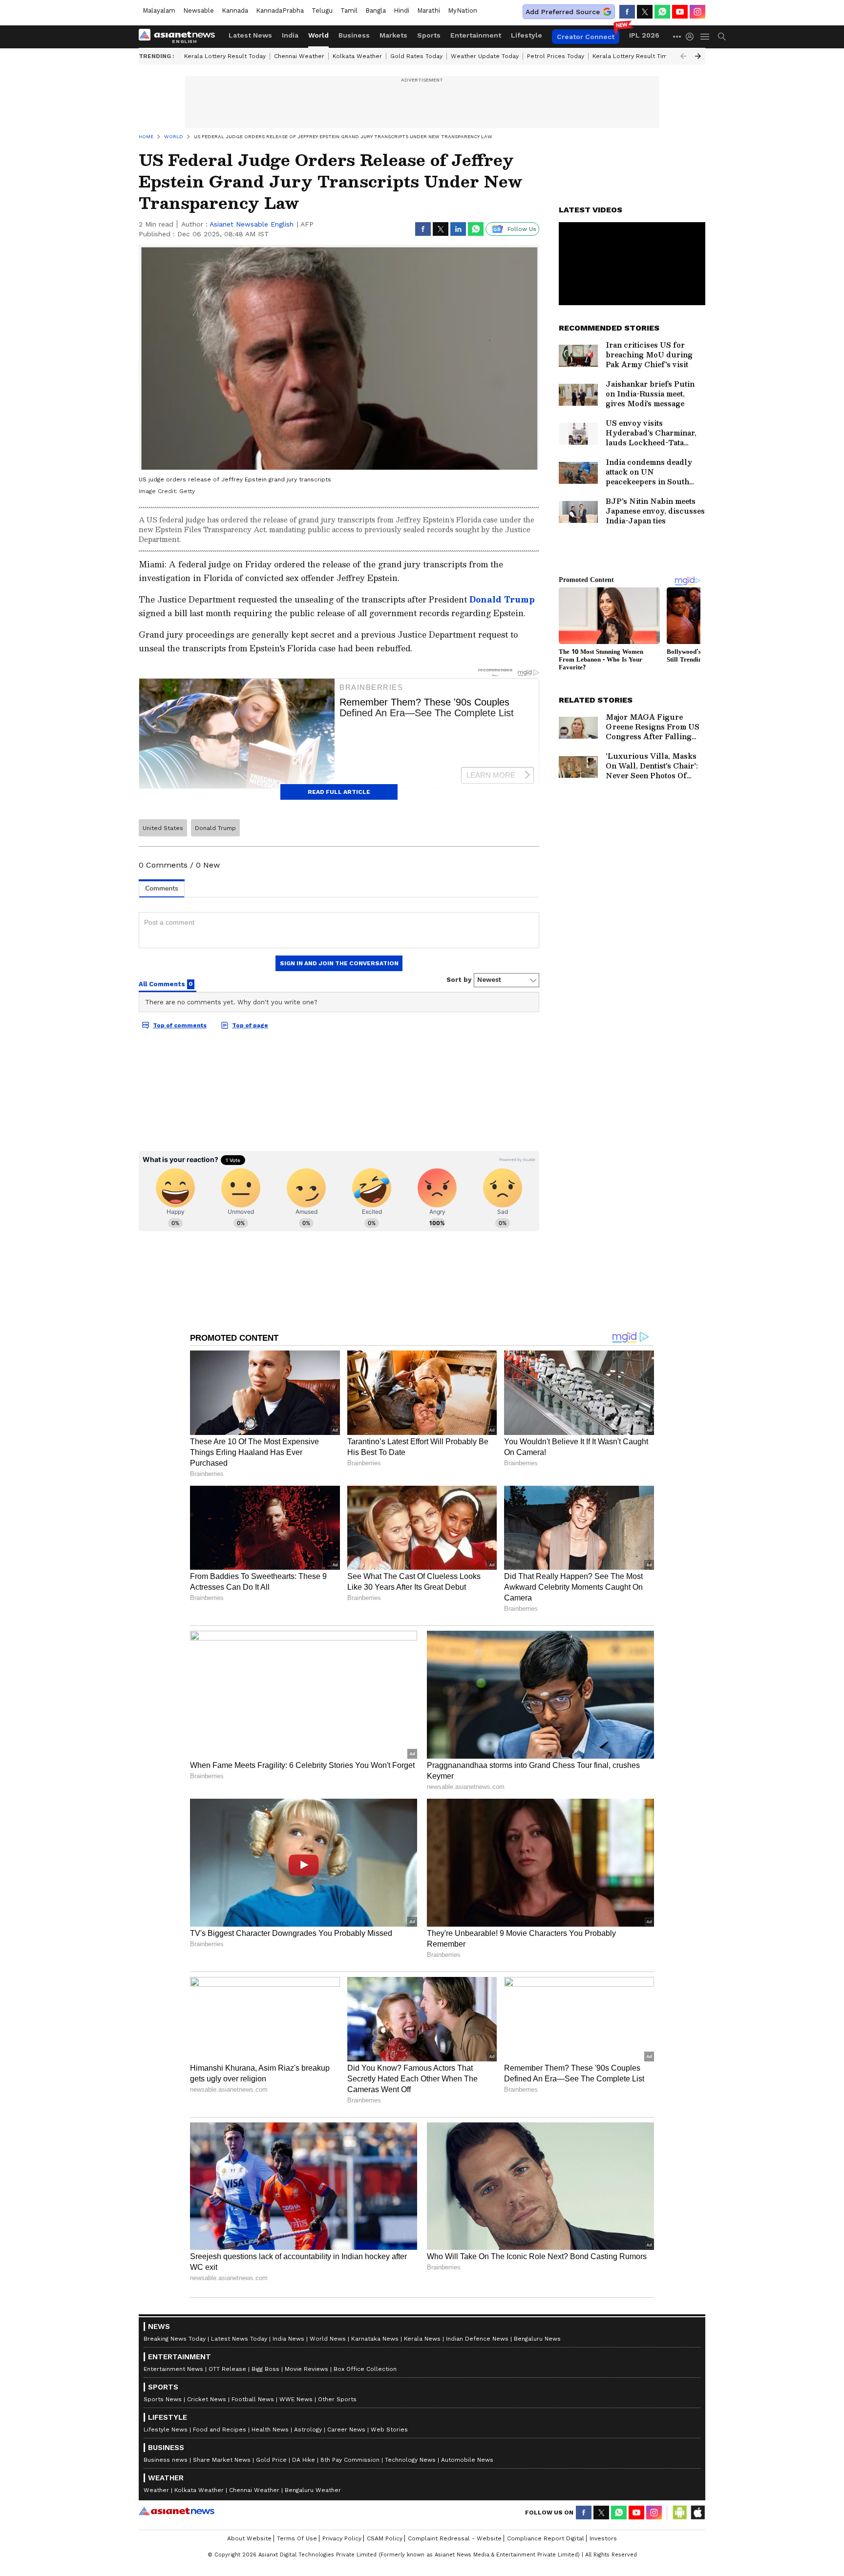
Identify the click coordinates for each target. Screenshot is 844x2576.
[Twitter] (645, 12)
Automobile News (467, 2460)
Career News (346, 2430)
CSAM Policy (385, 2538)
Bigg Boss (265, 2369)
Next (698, 56)
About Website (249, 2538)
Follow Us (522, 229)
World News (328, 2339)
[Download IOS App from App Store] (697, 2513)
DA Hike (304, 2460)
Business (354, 35)
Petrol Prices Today (556, 56)
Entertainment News (173, 2369)
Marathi (429, 10)
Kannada (235, 10)
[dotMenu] (677, 36)
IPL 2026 (644, 35)
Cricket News (207, 2399)
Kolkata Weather (357, 56)
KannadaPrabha (280, 10)
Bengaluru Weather (313, 2490)
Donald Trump (502, 599)
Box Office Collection (365, 2369)
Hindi (401, 10)
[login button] (692, 37)
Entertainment (476, 35)
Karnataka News (375, 2339)
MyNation (463, 10)
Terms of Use (297, 2538)
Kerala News (422, 2339)
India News (288, 2339)
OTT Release (227, 2369)
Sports (429, 35)
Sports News (163, 2399)
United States (163, 828)
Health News (270, 2430)
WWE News (296, 2399)
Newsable (199, 10)
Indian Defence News (477, 2339)
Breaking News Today (175, 2339)
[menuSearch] (722, 37)
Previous (683, 56)
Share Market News (222, 2460)
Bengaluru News (537, 2339)
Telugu (322, 10)
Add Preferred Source (563, 12)
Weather (156, 2490)
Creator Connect (586, 37)
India (290, 35)
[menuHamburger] (705, 37)
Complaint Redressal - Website (455, 2538)
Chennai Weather (299, 56)
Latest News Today (239, 2339)
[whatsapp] (662, 12)
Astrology (308, 2430)
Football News (253, 2399)
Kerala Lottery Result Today (225, 56)
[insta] (697, 12)
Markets (393, 35)
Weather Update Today (485, 56)
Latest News (250, 35)
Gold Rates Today (416, 56)
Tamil (349, 10)
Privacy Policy (342, 2538)
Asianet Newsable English (252, 224)
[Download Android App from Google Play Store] (680, 2513)
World (318, 35)
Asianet (177, 2511)
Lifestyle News (166, 2430)
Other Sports (337, 2399)
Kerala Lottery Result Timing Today (643, 56)
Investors (603, 2538)
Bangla (376, 10)
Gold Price (271, 2460)
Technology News (410, 2460)
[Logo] (180, 37)
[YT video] (680, 12)
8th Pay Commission (350, 2460)
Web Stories (389, 2430)
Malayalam (159, 10)
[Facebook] (627, 12)
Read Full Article (339, 792)
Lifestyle (527, 35)
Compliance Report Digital (546, 2538)
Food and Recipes (220, 2430)
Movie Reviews (306, 2369)
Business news (166, 2460)
